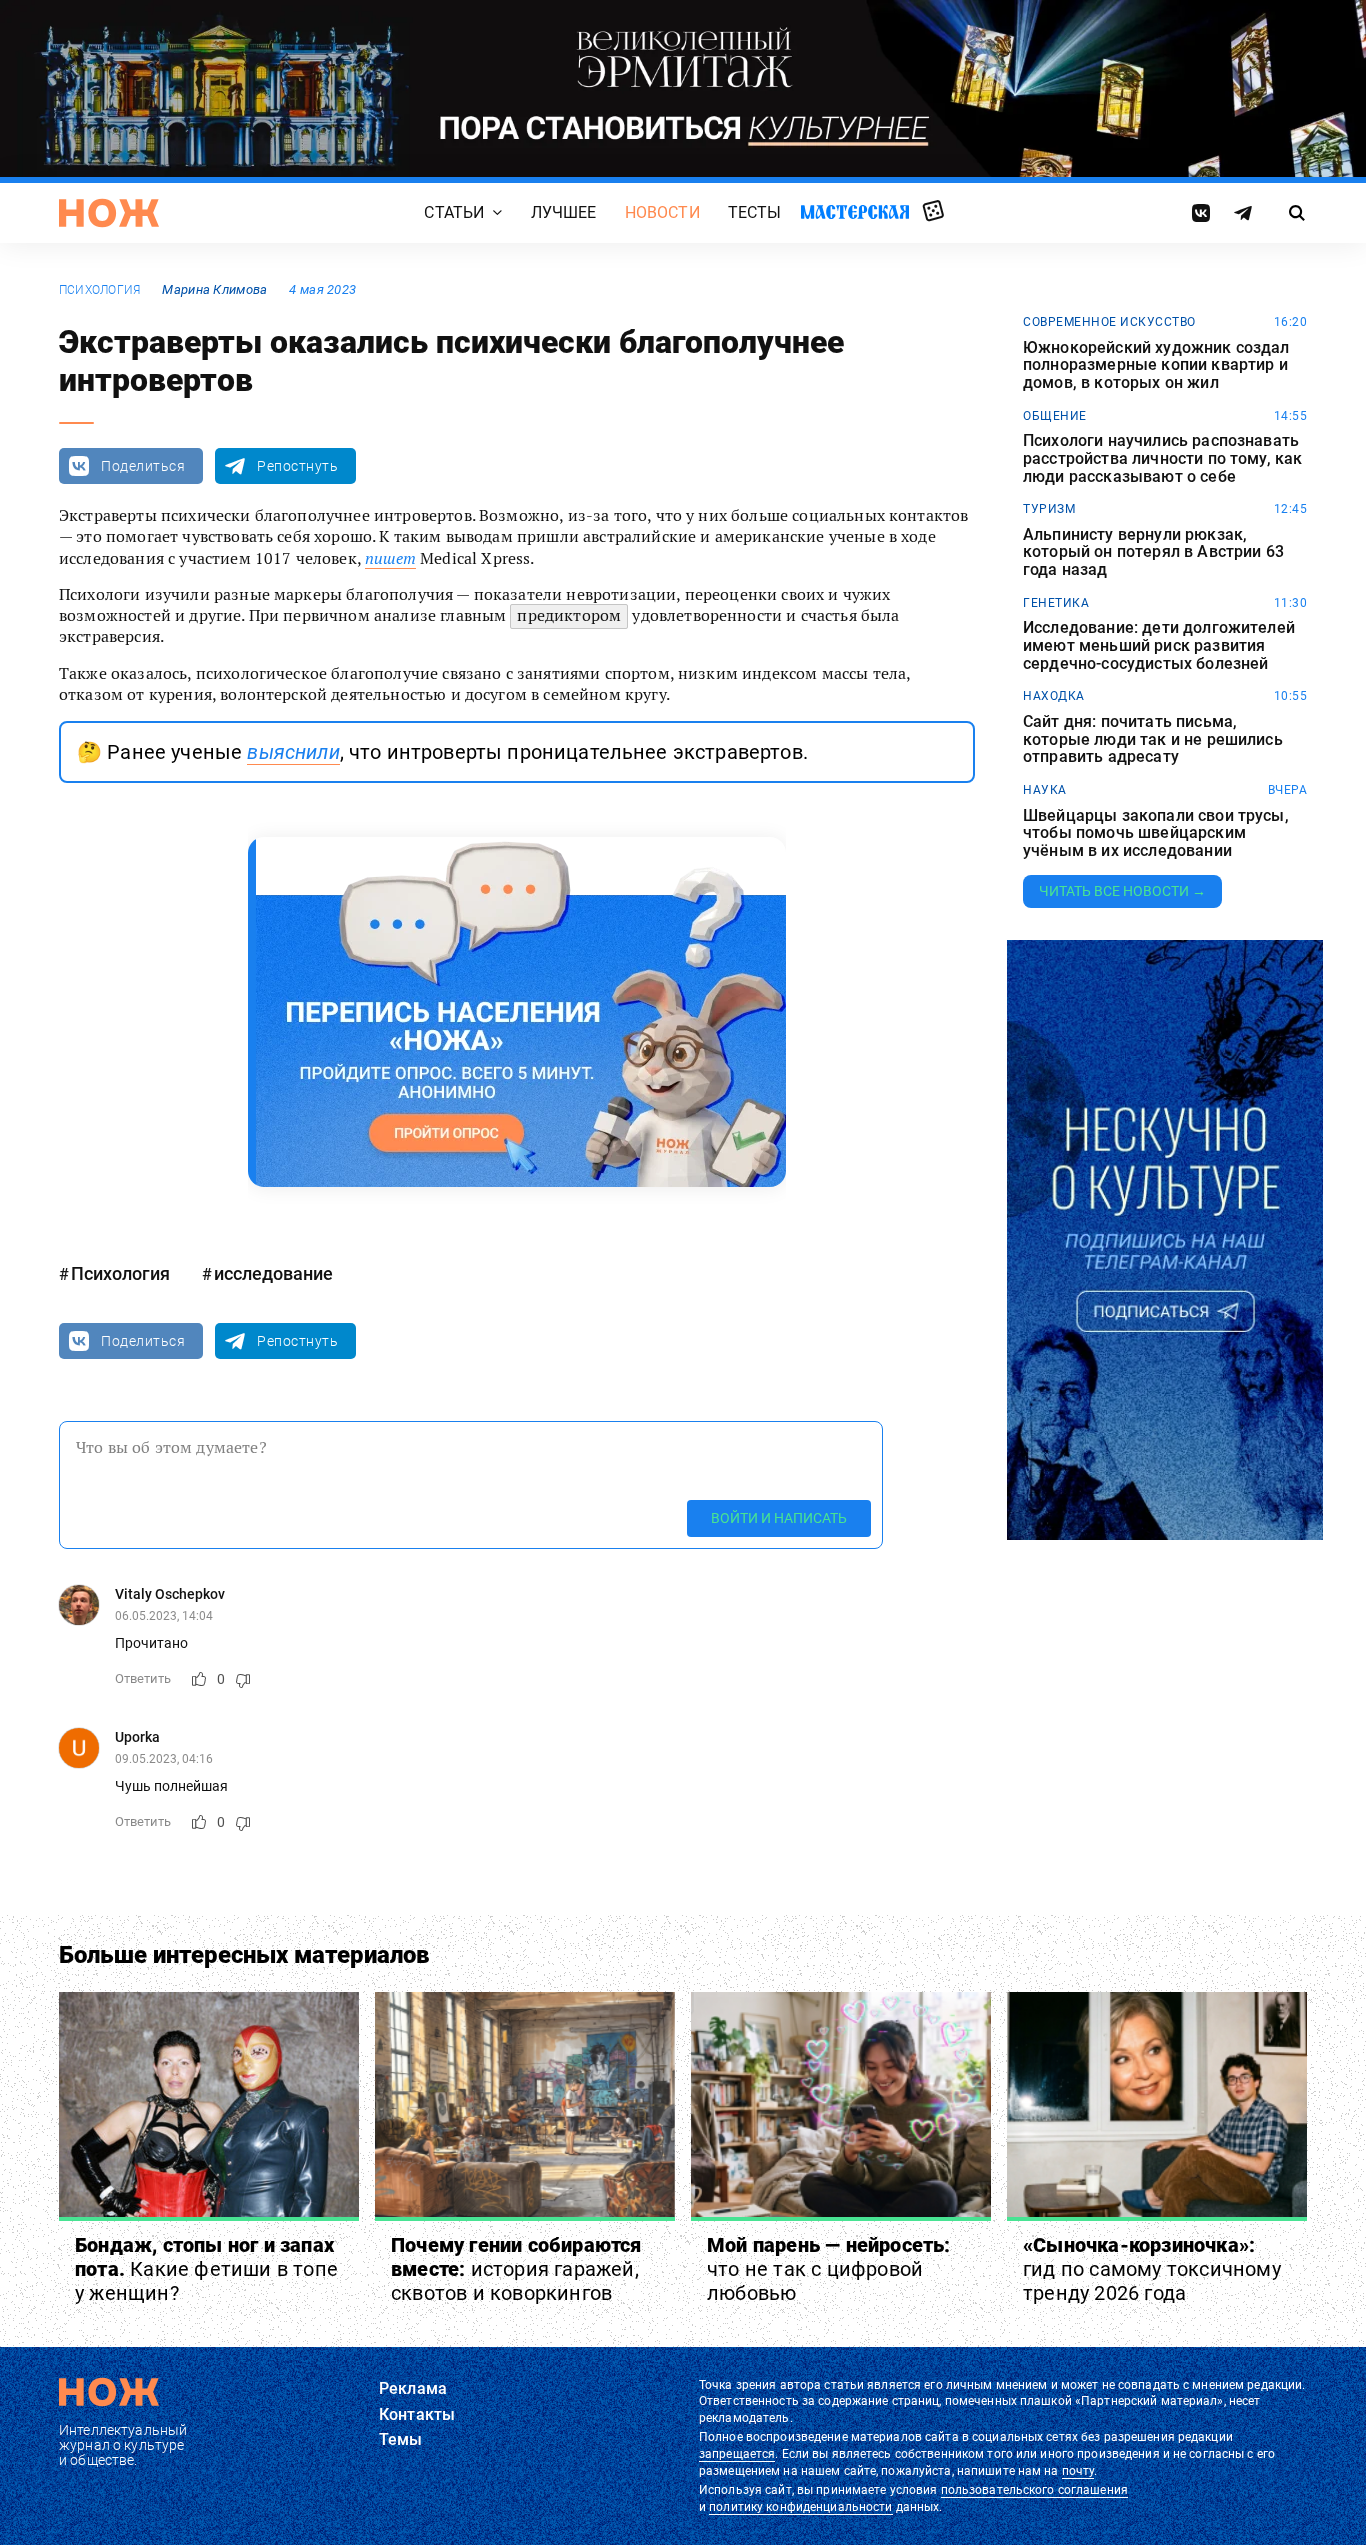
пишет (390, 558)
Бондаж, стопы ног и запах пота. (206, 2269)
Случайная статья (933, 212)
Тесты (755, 212)
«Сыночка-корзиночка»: (1152, 2269)
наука (1045, 790)
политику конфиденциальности (800, 2507)
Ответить (143, 1678)
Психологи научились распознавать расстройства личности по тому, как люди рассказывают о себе (1162, 458)
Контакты (417, 2414)
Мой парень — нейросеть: (829, 2269)
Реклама (413, 2388)
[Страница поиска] (1297, 213)
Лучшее (564, 212)
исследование (273, 1273)
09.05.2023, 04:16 (164, 1759)
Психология (99, 290)
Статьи (454, 212)
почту (1078, 2471)
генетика (1056, 603)
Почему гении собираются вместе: (516, 2269)
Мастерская (855, 211)
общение (1055, 416)
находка (1054, 696)
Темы (401, 2439)
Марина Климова (214, 289)
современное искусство (1109, 322)
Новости (662, 212)
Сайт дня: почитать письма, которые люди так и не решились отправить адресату (1153, 739)
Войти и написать (779, 1518)
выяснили (293, 752)
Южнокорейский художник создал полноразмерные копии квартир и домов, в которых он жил (1156, 365)
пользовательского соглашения (1034, 2490)
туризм (1049, 509)
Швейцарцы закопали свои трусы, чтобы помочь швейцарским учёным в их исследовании (1156, 833)
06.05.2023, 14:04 (164, 1616)
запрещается (737, 2454)
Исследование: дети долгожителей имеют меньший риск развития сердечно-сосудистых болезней (1159, 645)
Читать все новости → (1122, 891)
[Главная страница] (109, 213)
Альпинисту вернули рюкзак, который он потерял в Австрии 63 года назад (1153, 552)
